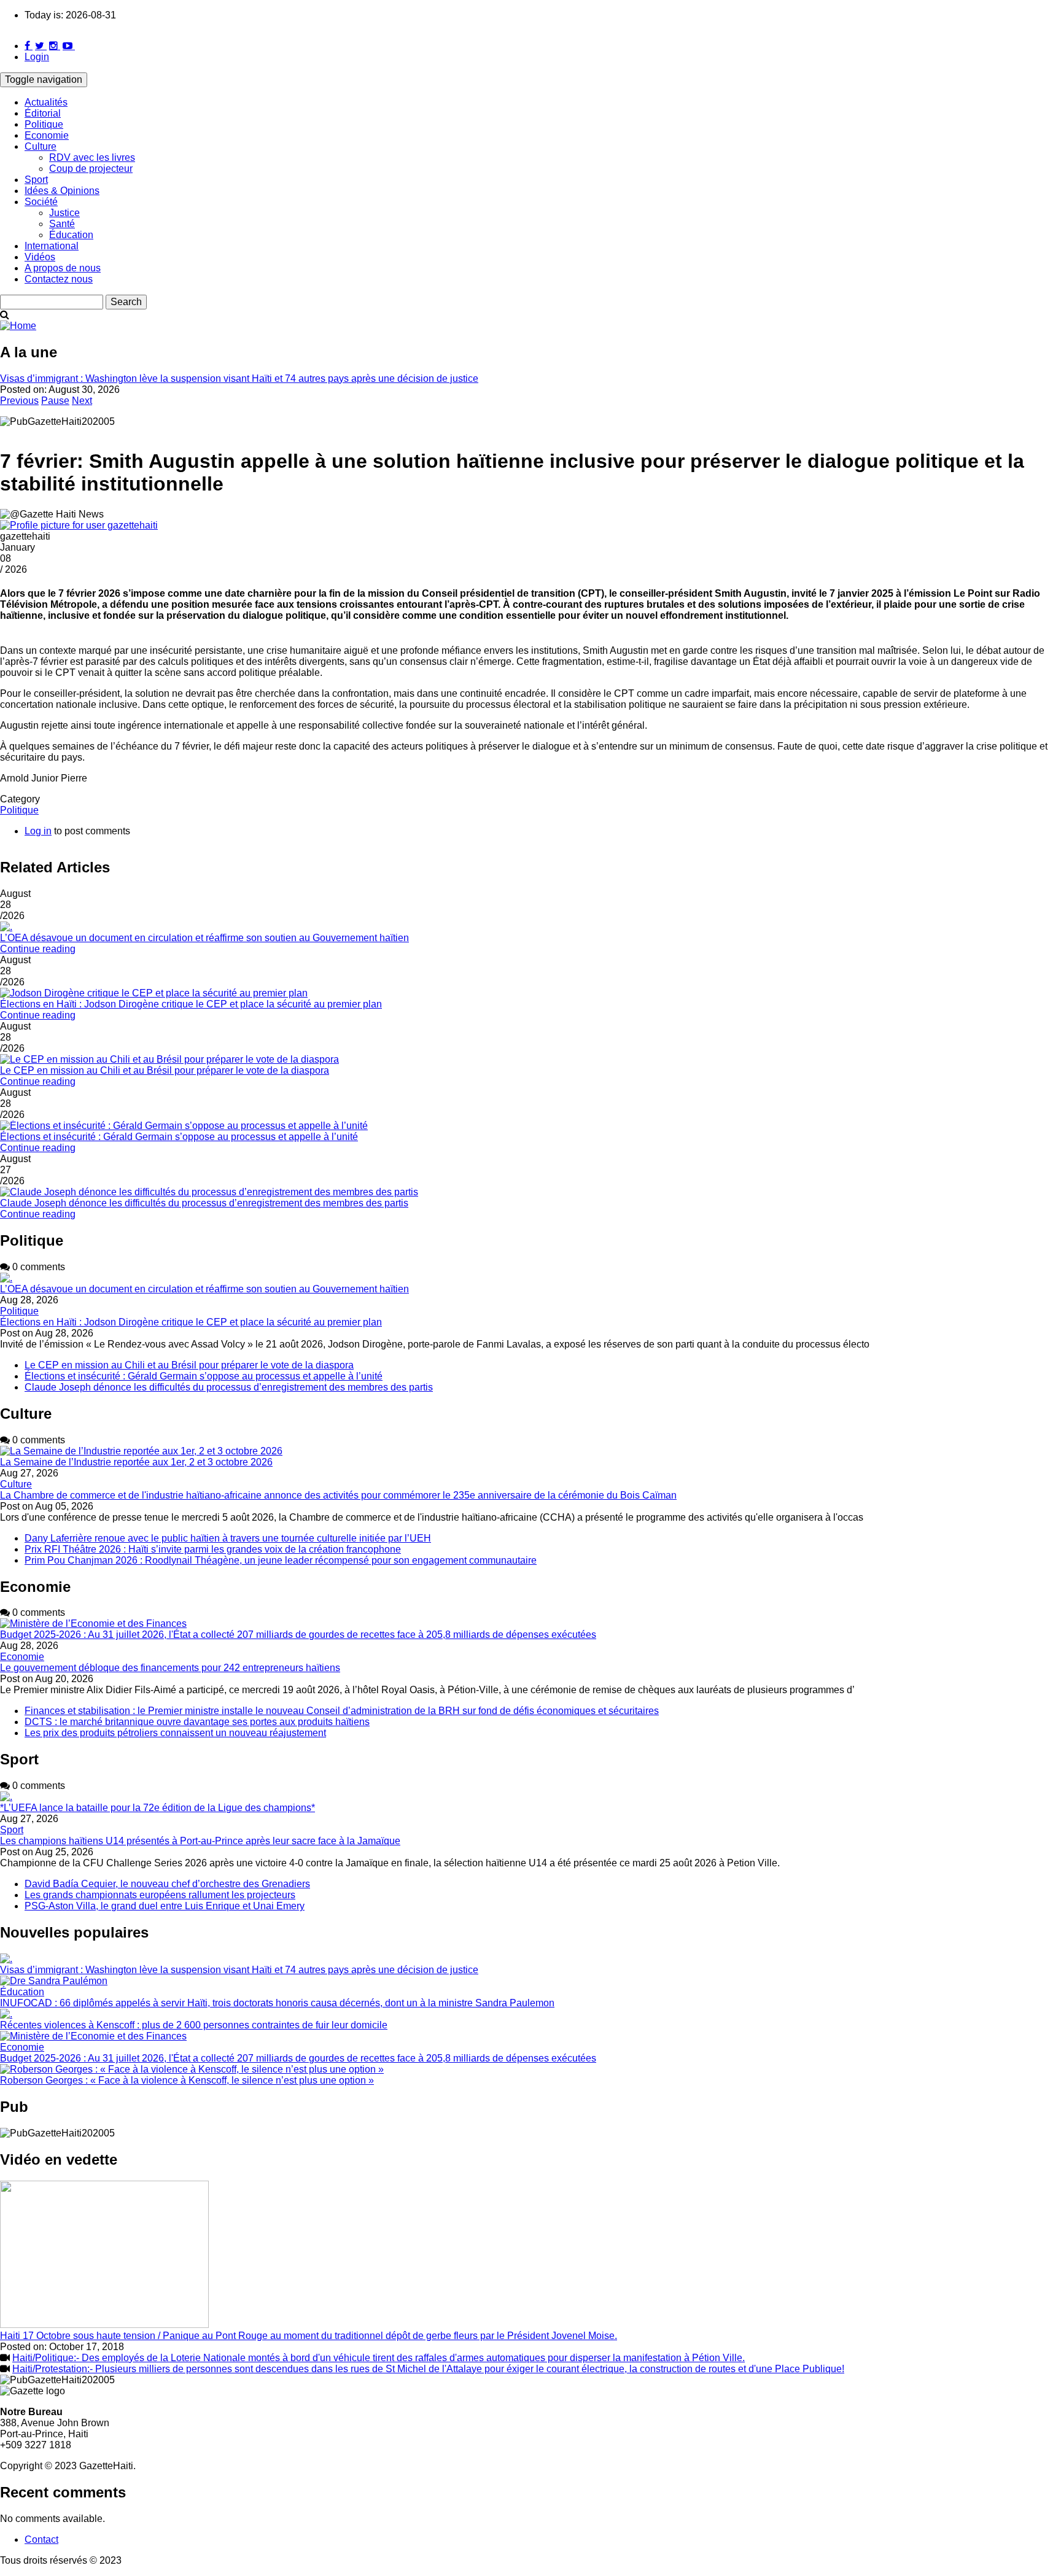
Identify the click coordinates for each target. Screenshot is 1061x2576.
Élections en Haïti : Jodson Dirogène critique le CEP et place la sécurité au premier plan (191, 1004)
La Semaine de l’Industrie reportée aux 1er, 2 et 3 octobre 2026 (136, 1462)
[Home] (18, 326)
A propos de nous (63, 268)
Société (41, 202)
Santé (62, 224)
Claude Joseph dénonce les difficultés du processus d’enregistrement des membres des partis (204, 1203)
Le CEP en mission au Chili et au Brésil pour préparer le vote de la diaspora (165, 1070)
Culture (41, 146)
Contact (41, 2539)
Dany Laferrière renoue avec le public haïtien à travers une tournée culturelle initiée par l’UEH (228, 1538)
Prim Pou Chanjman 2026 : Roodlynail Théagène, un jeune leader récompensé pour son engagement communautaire (281, 1560)
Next (82, 401)
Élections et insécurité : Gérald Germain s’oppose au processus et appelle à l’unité (179, 1137)
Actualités (46, 102)
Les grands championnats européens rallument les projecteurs (160, 1895)
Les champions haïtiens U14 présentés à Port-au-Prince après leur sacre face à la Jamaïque (200, 1841)
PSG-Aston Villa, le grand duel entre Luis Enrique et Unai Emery (165, 1906)
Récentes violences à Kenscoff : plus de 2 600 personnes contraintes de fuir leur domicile (194, 2025)
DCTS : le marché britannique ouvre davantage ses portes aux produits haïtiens (197, 1722)
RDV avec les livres (92, 157)
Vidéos (40, 257)
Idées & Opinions (62, 191)
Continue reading (38, 949)
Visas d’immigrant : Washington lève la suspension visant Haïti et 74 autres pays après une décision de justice (239, 378)
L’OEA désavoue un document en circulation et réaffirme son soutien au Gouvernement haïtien (204, 938)
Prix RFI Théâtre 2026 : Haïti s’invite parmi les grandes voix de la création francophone (213, 1549)
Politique (44, 124)
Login (37, 57)
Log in (38, 831)
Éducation (71, 235)
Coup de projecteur (91, 169)
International (52, 246)
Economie (47, 135)
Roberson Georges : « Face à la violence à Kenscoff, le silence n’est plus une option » (187, 2080)
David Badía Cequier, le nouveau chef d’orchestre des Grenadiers (167, 1884)
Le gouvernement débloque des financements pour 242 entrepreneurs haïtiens (170, 1668)
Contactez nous (59, 279)
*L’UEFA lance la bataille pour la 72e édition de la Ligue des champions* (157, 1808)
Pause (55, 401)
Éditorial (43, 113)
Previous (19, 401)
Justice (64, 213)
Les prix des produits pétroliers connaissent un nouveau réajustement (175, 1733)
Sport (36, 180)
